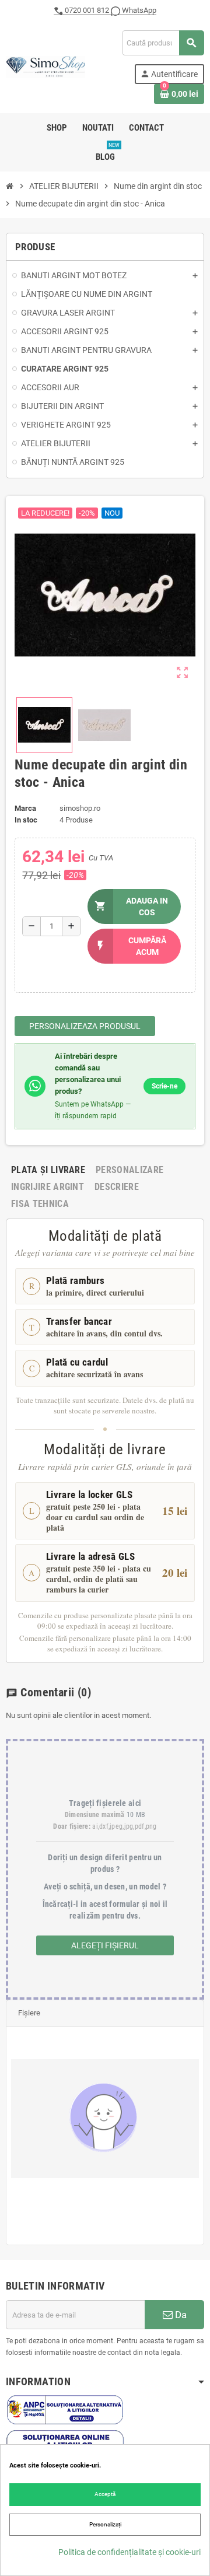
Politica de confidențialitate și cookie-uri (129, 2552)
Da (180, 2315)
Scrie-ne (164, 1086)
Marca (25, 808)
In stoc (26, 820)
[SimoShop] (45, 66)
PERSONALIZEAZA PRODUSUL (85, 1026)
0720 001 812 (87, 10)
